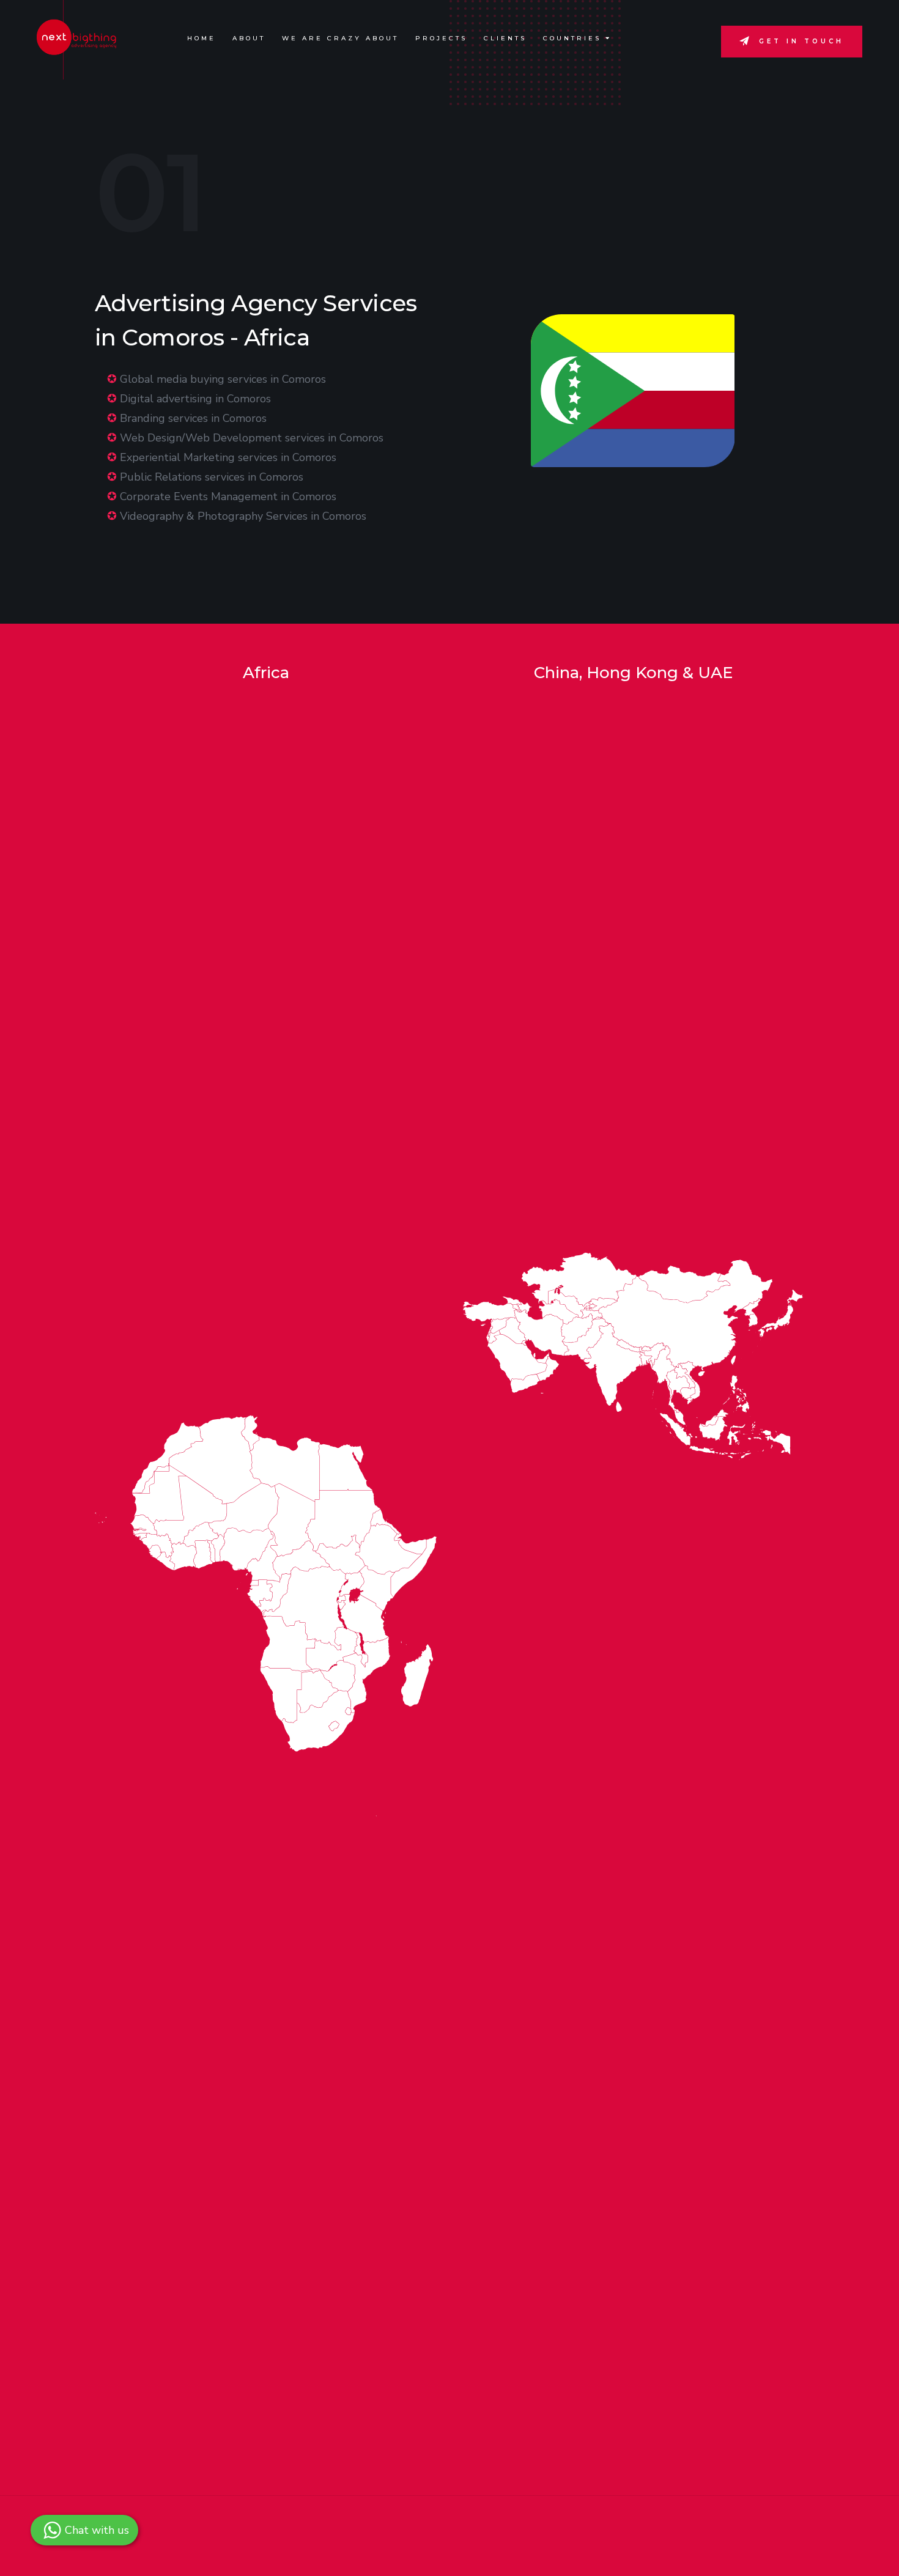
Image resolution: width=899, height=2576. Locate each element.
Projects (441, 38)
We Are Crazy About (340, 38)
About (249, 38)
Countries (574, 38)
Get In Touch (801, 41)
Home (202, 38)
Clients (505, 38)
